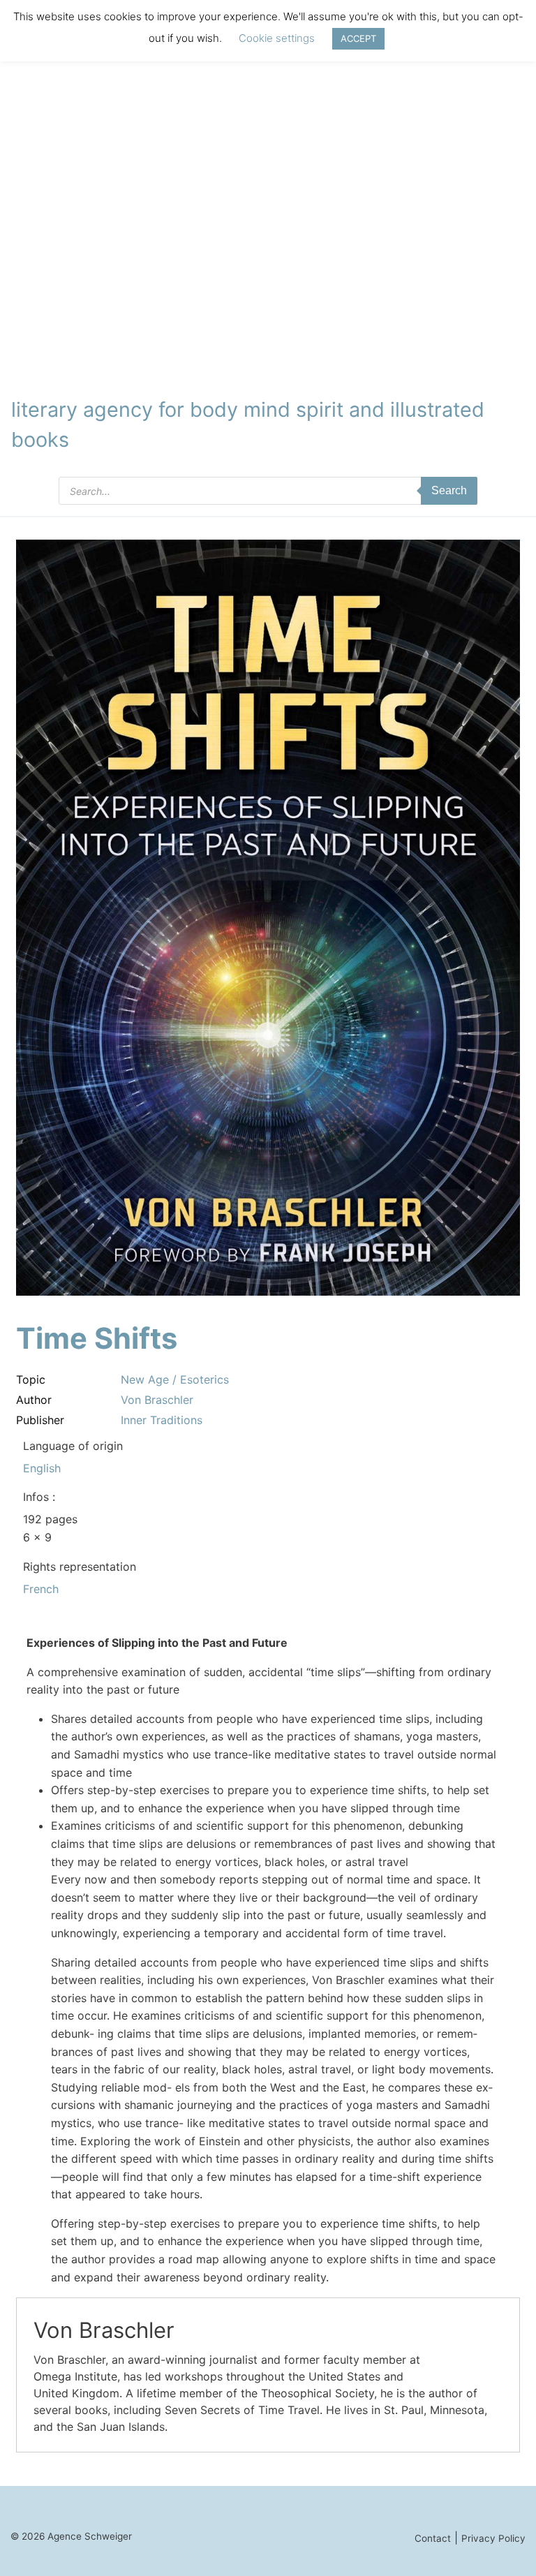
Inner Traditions (162, 1420)
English (42, 1468)
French (41, 1589)
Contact (433, 2538)
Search (449, 490)
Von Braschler (157, 1400)
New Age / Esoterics (175, 1379)
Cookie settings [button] (277, 38)
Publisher (40, 1420)
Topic (31, 1379)
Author (34, 1400)
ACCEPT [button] (358, 38)
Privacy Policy (493, 2538)
